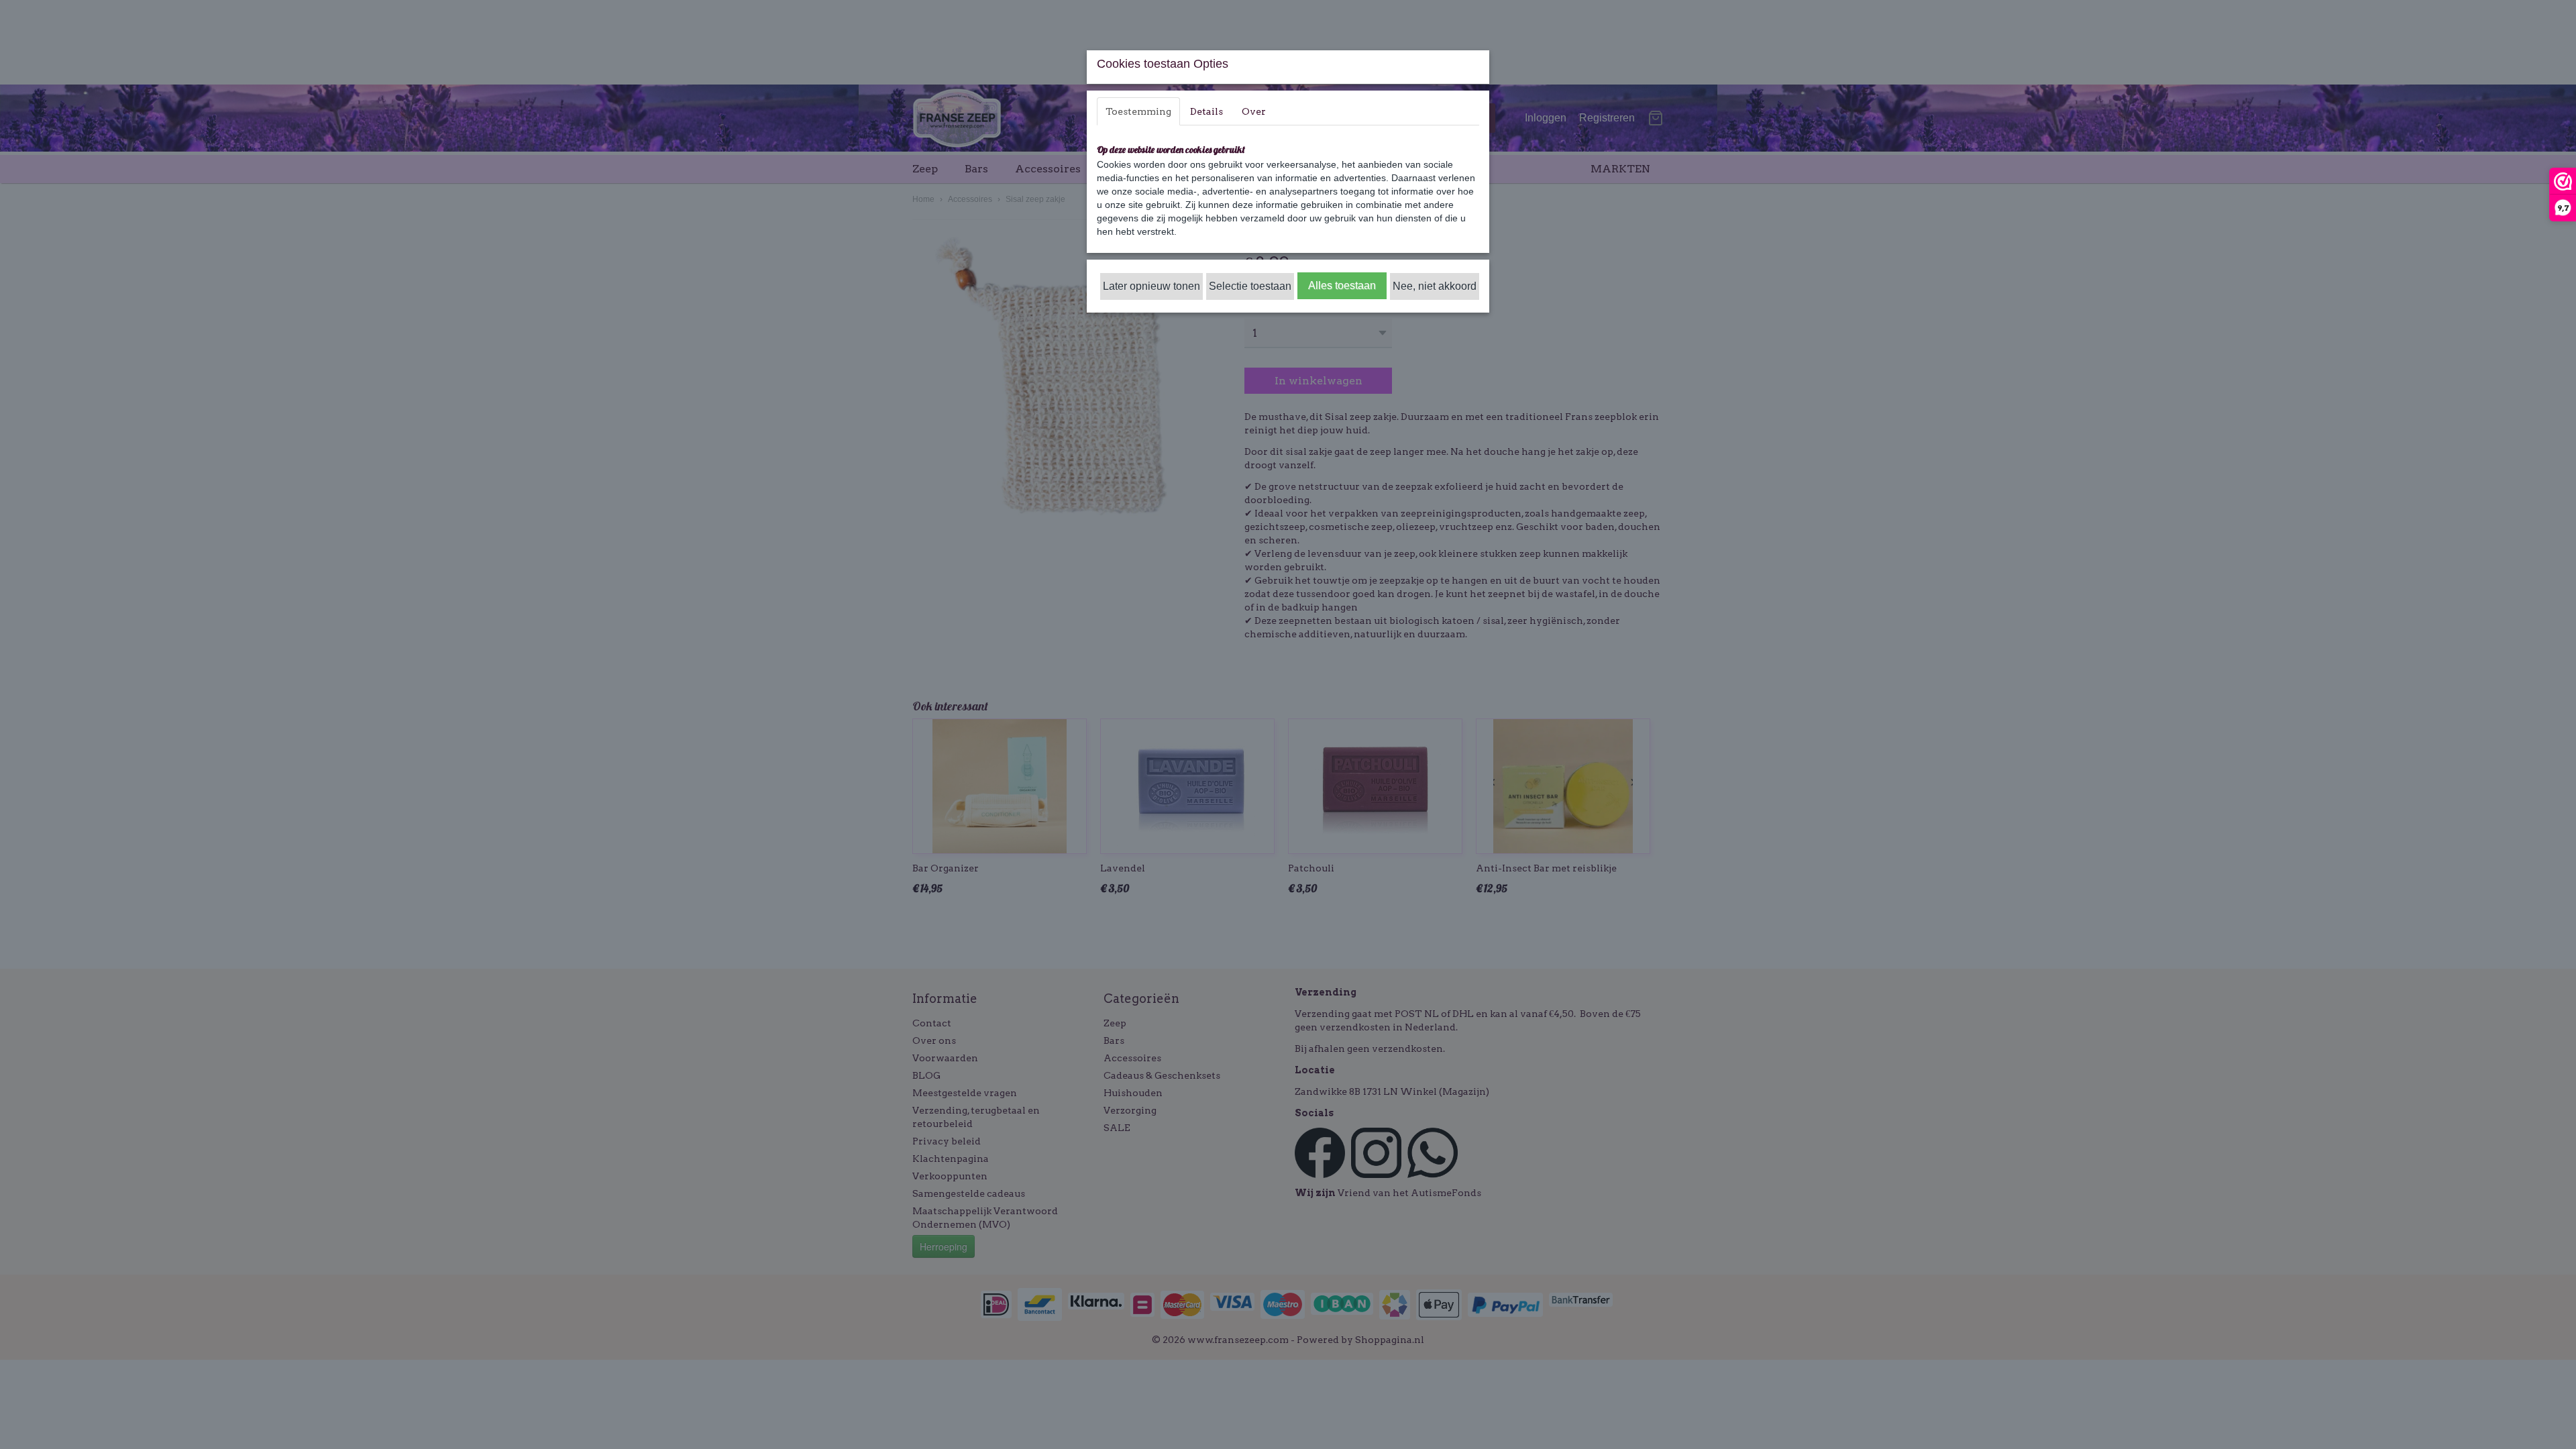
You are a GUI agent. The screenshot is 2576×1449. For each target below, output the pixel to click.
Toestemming (1138, 111)
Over (1254, 111)
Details (1206, 111)
